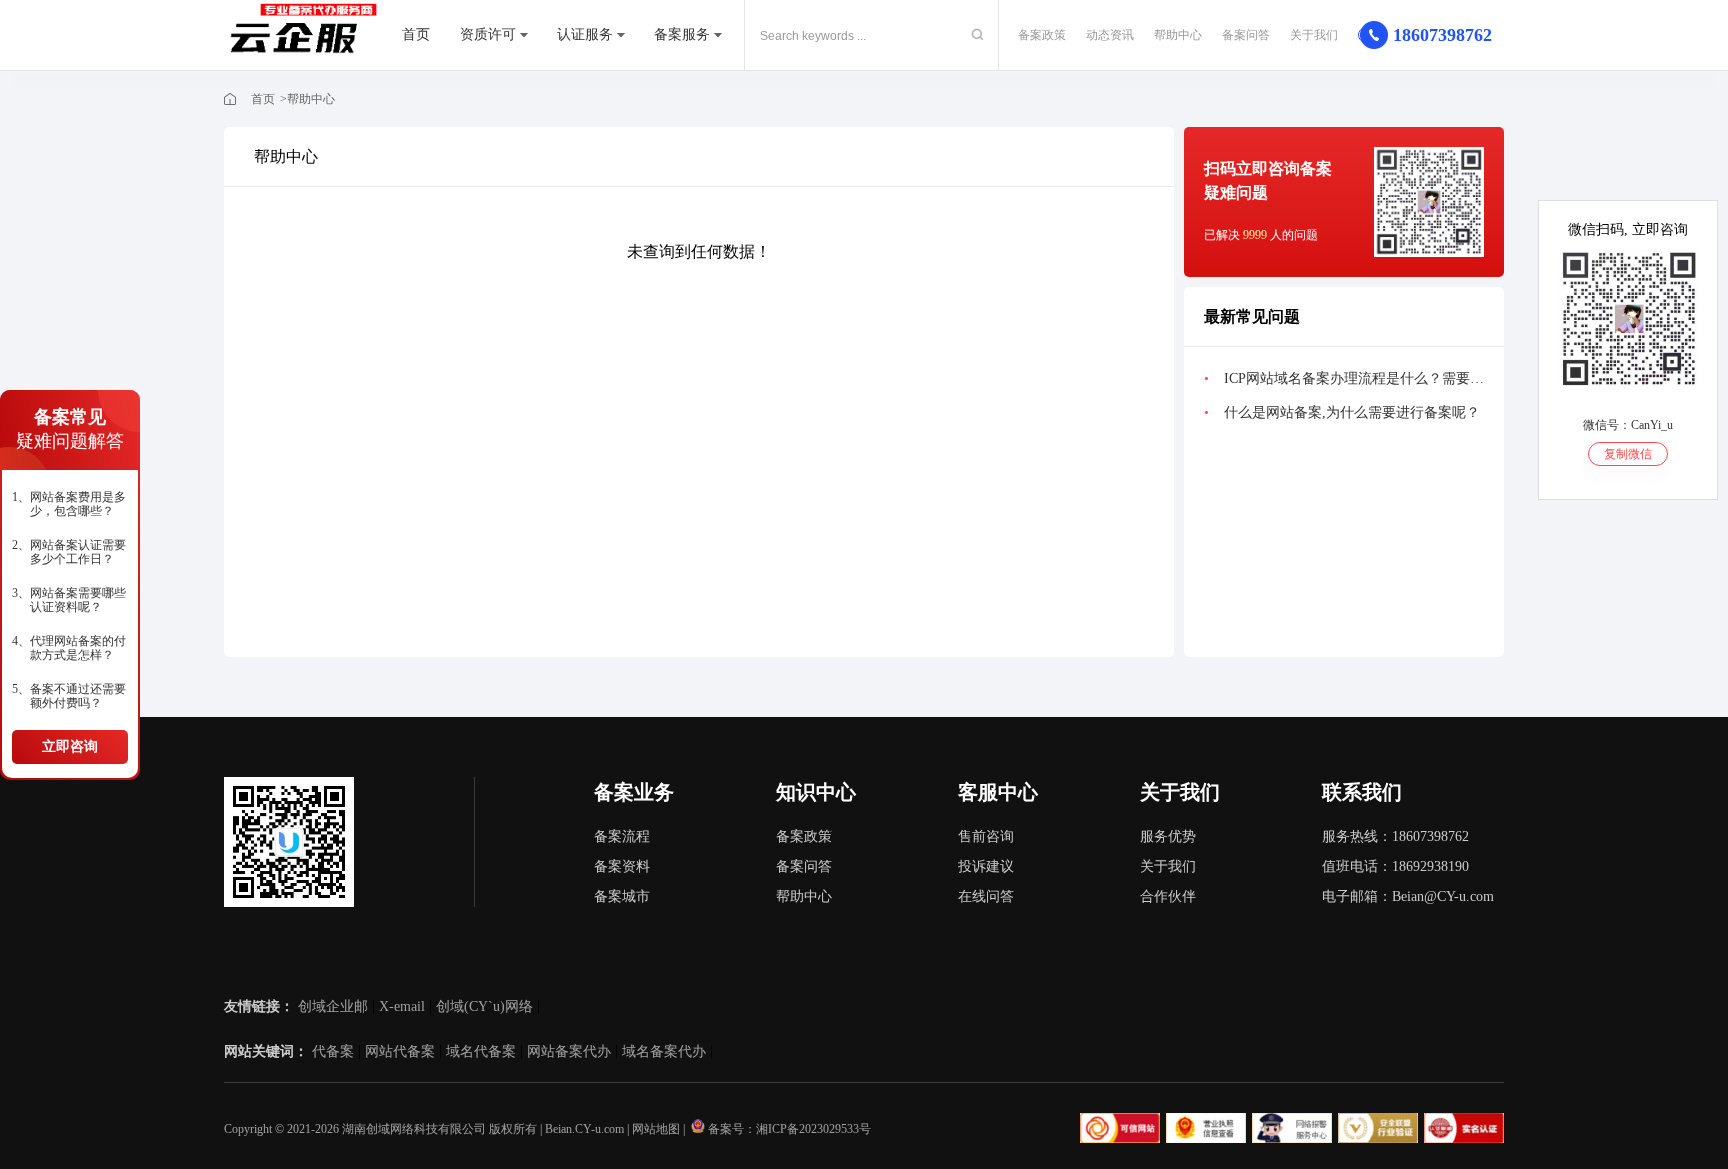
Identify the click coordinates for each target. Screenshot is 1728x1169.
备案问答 (1246, 35)
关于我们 (1314, 35)
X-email (402, 1006)
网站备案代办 (569, 1051)
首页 (416, 34)
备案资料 (622, 866)
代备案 (333, 1051)
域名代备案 (481, 1051)
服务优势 (1168, 836)
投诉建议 (986, 866)
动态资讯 (1110, 35)
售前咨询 (986, 836)
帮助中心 (1178, 35)
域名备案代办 (664, 1051)
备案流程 (622, 836)
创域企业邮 (333, 1006)
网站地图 (656, 1129)
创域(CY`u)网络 (484, 1006)
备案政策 (1042, 35)
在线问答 (986, 896)
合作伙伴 (1168, 896)
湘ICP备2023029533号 (813, 1129)
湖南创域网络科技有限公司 (414, 1129)
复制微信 (1628, 454)
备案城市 (622, 896)
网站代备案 (400, 1051)
